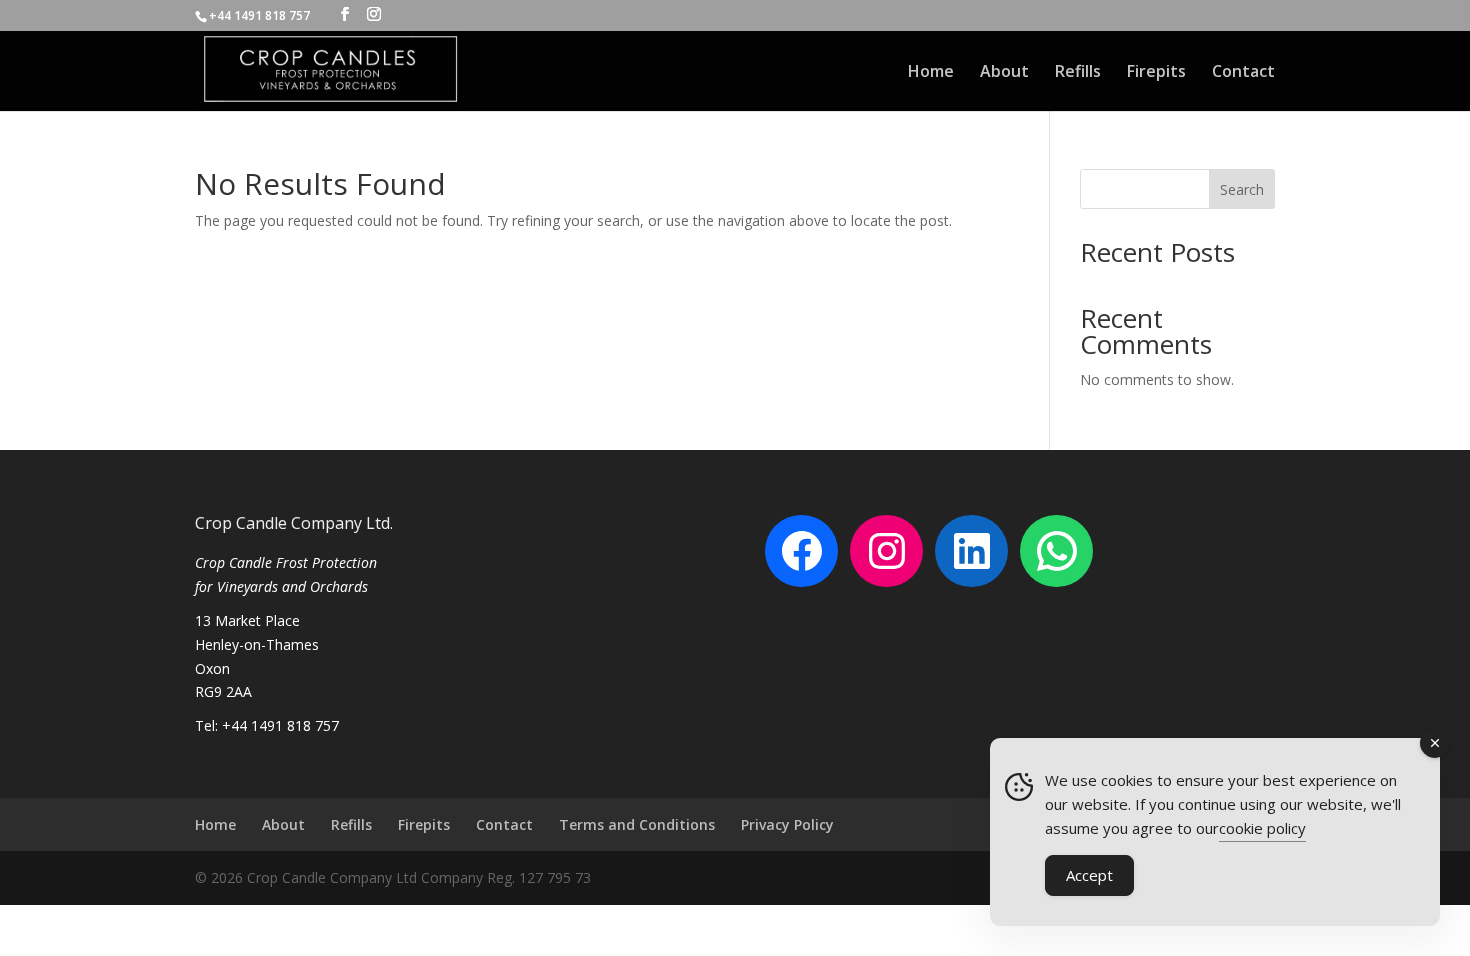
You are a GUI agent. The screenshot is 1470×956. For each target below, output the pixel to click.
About (1004, 73)
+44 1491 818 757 (261, 15)
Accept (1089, 875)
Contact (1243, 73)
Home (931, 73)
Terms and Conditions (637, 824)
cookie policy (1262, 828)
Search (1242, 189)
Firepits (1156, 73)
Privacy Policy (787, 824)
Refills (1078, 73)
